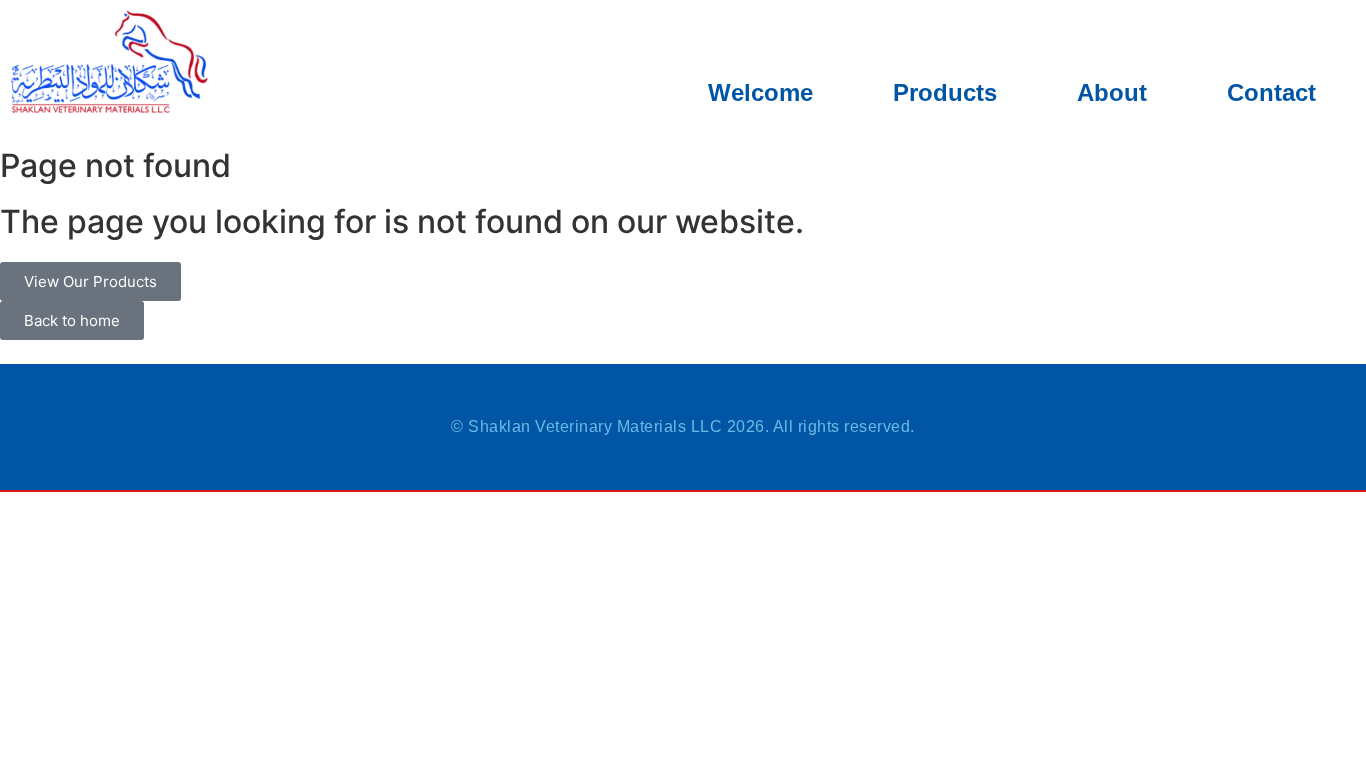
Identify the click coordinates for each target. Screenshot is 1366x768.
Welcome (760, 92)
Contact (1271, 92)
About (1112, 92)
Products (945, 92)
